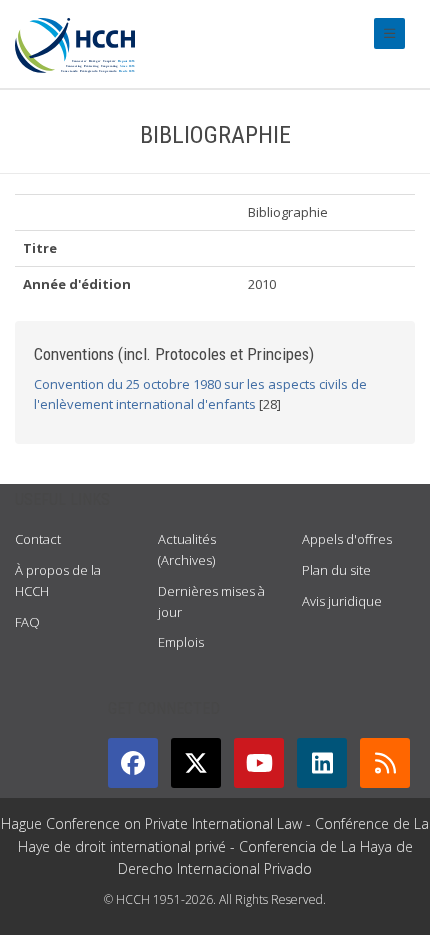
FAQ (27, 622)
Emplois (181, 642)
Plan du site (336, 570)
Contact (38, 539)
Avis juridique (342, 601)
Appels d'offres (347, 539)
